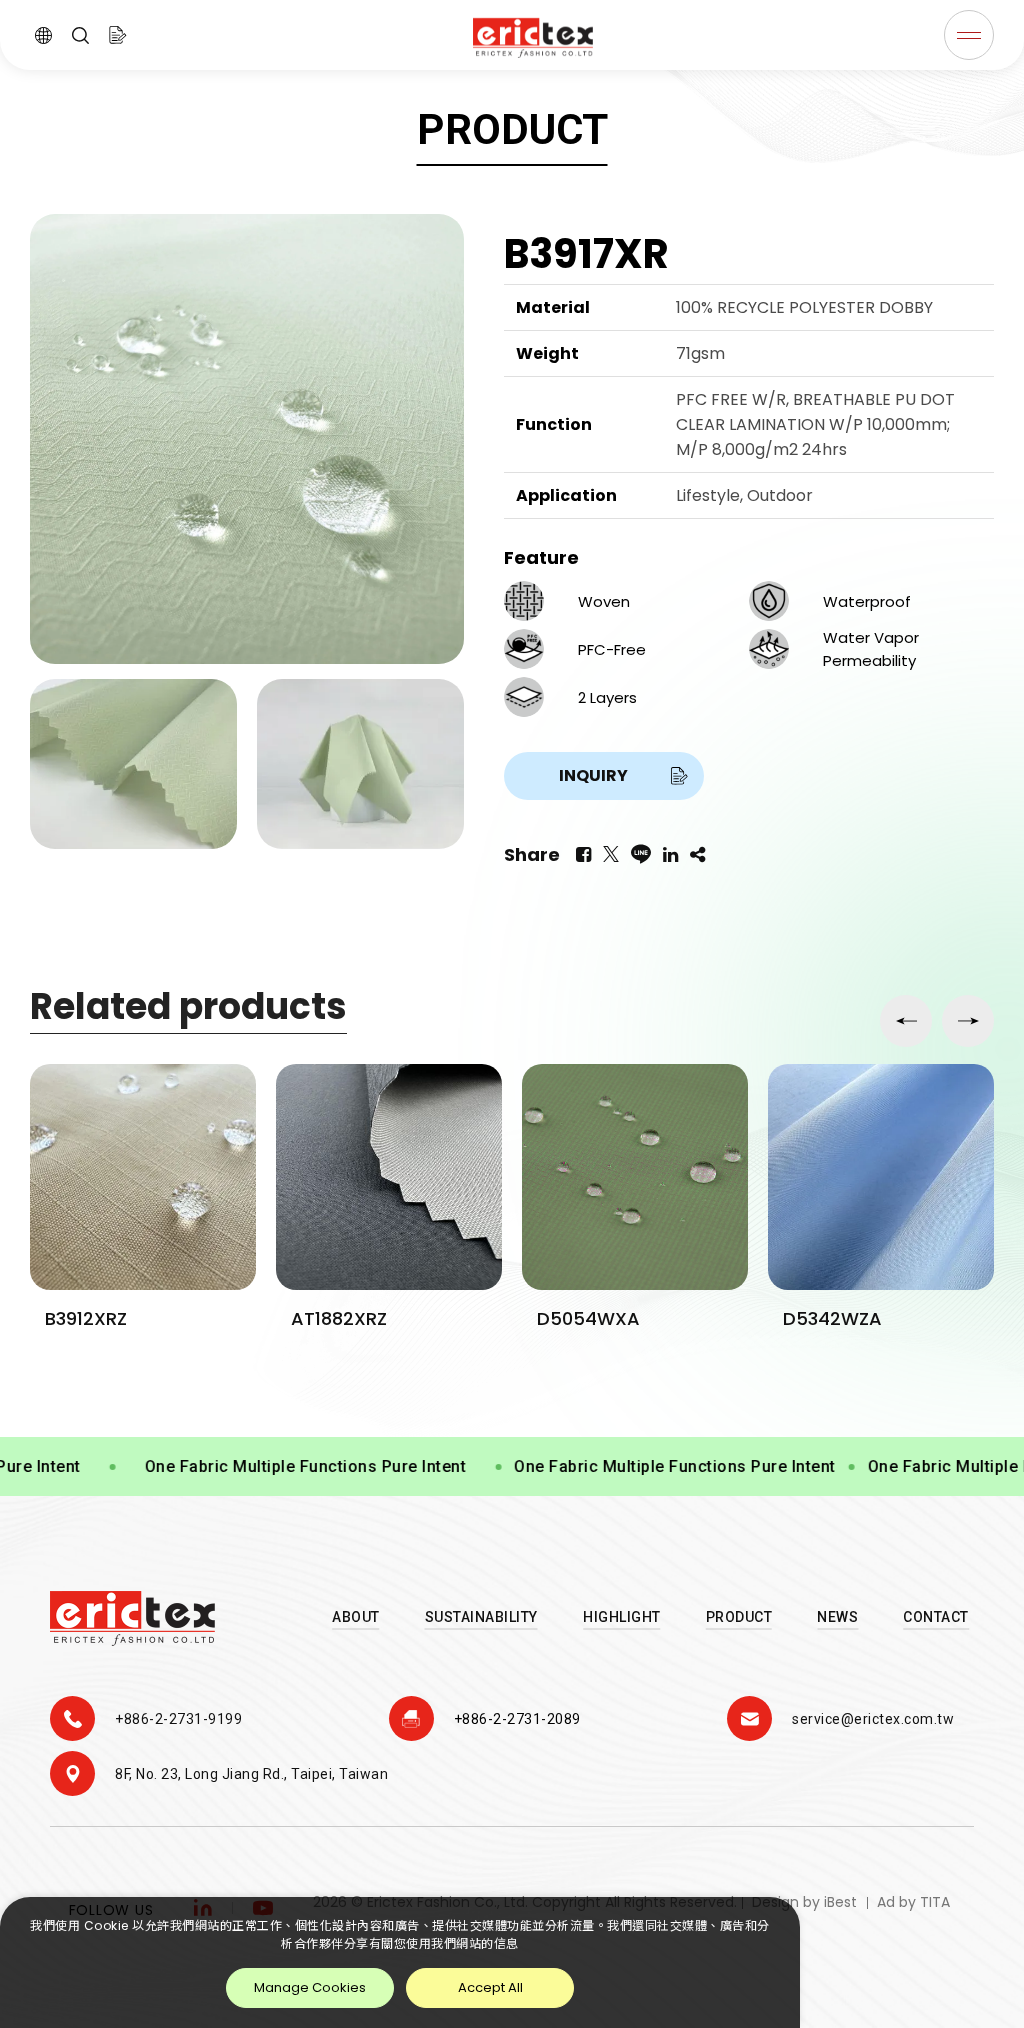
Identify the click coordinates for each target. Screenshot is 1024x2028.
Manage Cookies (310, 1987)
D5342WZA (586, 1318)
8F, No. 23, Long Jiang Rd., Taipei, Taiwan (251, 1774)
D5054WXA (342, 1318)
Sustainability (481, 1617)
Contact (936, 1617)
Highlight (622, 1617)
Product (739, 1617)
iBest (840, 1902)
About (356, 1617)
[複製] (697, 855)
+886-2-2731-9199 (178, 1719)
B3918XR (819, 1318)
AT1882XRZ (93, 1318)
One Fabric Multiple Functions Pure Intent (262, 1466)
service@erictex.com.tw (873, 1719)
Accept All (490, 1987)
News (837, 1617)
